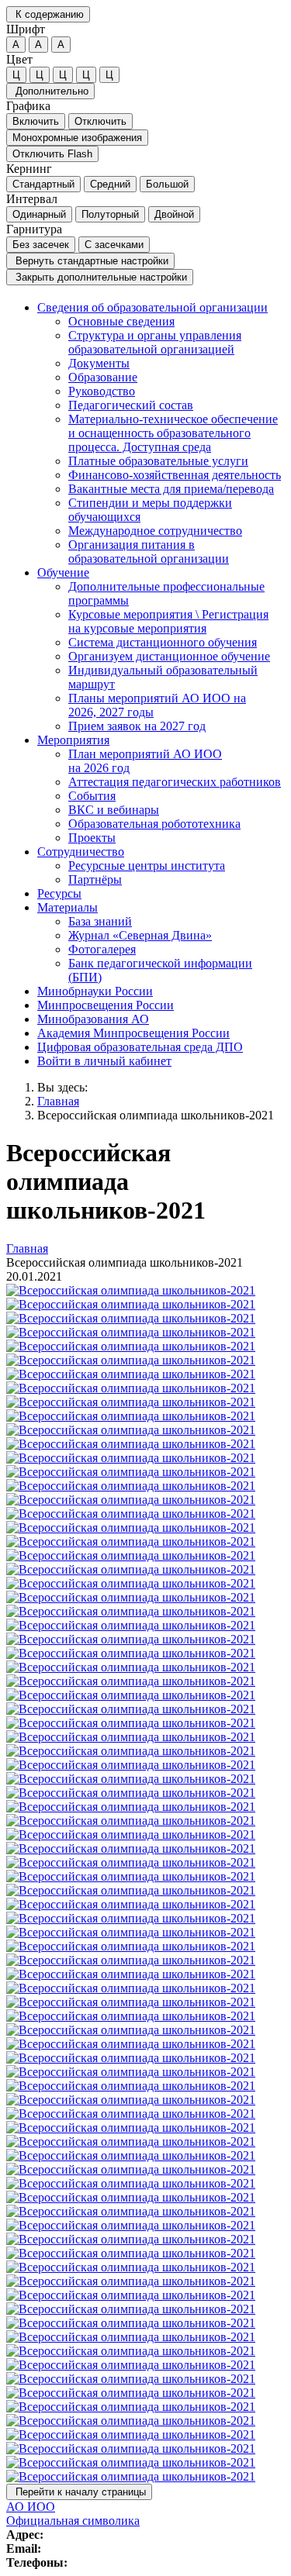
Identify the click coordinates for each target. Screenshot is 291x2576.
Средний (110, 184)
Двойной (174, 214)
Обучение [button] (63, 572)
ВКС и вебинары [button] (114, 810)
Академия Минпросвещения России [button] (133, 1033)
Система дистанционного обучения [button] (163, 642)
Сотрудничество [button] (81, 852)
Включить (36, 121)
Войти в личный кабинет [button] (104, 1061)
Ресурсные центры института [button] (147, 866)
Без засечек (41, 245)
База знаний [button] (100, 921)
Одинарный (39, 214)
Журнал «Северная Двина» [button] (140, 935)
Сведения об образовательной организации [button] (152, 307)
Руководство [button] (102, 391)
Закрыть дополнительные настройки (100, 277)
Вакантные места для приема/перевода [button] (171, 489)
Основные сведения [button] (121, 321)
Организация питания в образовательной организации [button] (149, 552)
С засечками (114, 245)
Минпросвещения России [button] (106, 1005)
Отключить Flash (52, 154)
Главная (58, 1101)
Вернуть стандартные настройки (90, 261)
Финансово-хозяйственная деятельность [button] (175, 475)
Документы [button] (99, 363)
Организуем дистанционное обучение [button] (169, 656)
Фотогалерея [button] (102, 949)
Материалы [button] (68, 907)
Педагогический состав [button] (131, 405)
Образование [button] (103, 377)
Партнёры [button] (95, 879)
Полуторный (110, 214)
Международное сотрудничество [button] (155, 531)
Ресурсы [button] (59, 893)
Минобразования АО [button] (93, 1019)
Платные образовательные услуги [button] (158, 461)
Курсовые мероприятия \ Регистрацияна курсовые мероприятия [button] (168, 621)
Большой (167, 184)
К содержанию (48, 14)
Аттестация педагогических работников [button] (175, 782)
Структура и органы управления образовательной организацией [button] (155, 342)
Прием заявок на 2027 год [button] (137, 726)
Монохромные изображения (77, 138)
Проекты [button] (92, 838)
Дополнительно (50, 91)
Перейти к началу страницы (79, 2492)
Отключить (100, 121)
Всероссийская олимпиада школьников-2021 (156, 1115)
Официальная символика (73, 2521)
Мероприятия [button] (73, 740)
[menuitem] (161, 433)
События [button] (92, 796)
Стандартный (43, 184)
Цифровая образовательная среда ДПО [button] (140, 1047)
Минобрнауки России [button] (95, 991)
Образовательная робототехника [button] (154, 824)
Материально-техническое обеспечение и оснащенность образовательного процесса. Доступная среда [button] (173, 433)
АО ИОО (31, 2507)
